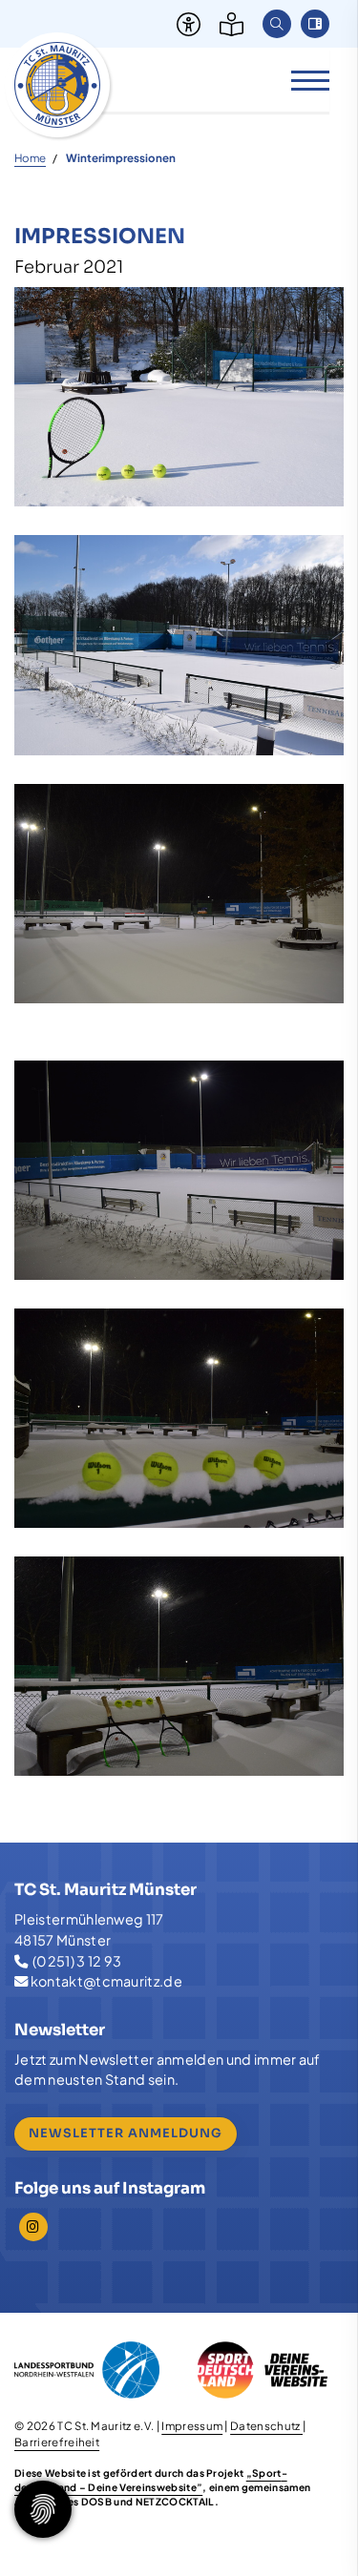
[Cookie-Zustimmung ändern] (43, 2509)
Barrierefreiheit (57, 2442)
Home (30, 158)
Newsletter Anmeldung (126, 2133)
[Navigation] (303, 80)
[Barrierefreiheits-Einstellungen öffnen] (184, 24)
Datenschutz (266, 2426)
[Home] (57, 85)
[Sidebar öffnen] (315, 24)
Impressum (192, 2426)
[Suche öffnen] (277, 24)
